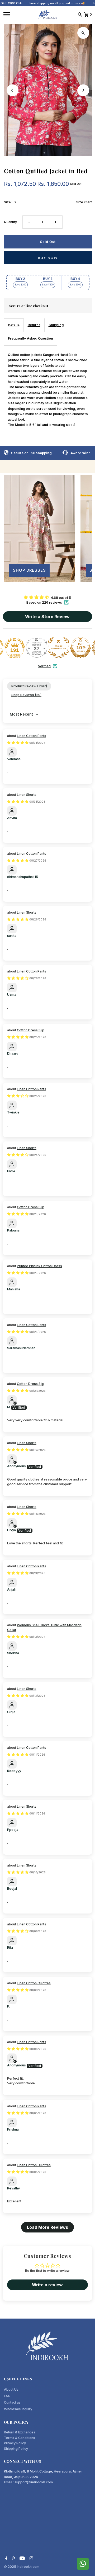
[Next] (83, 90)
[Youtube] (22, 2559)
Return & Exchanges (20, 2432)
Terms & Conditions (20, 2438)
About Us (11, 2389)
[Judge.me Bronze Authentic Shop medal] (59, 648)
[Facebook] (6, 2559)
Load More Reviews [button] (47, 2227)
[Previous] (13, 90)
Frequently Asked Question (30, 338)
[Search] (80, 14)
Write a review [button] (47, 2285)
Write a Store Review (47, 617)
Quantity (10, 222)
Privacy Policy (15, 2443)
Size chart (84, 202)
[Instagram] (31, 2559)
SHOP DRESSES (29, 570)
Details (14, 325)
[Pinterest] (13, 2559)
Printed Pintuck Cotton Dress (39, 1266)
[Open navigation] (18, 14)
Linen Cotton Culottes (34, 1983)
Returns (34, 325)
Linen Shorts (27, 795)
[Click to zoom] (83, 33)
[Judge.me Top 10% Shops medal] (80, 648)
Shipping (56, 325)
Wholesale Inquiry (18, 2409)
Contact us (12, 2402)
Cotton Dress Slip (31, 1030)
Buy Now (48, 258)
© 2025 (10, 2567)
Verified (44, 666)
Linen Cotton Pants (32, 736)
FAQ (7, 2396)
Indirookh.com (28, 2567)
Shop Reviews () (26, 695)
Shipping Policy (16, 2449)
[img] (47, 597)
